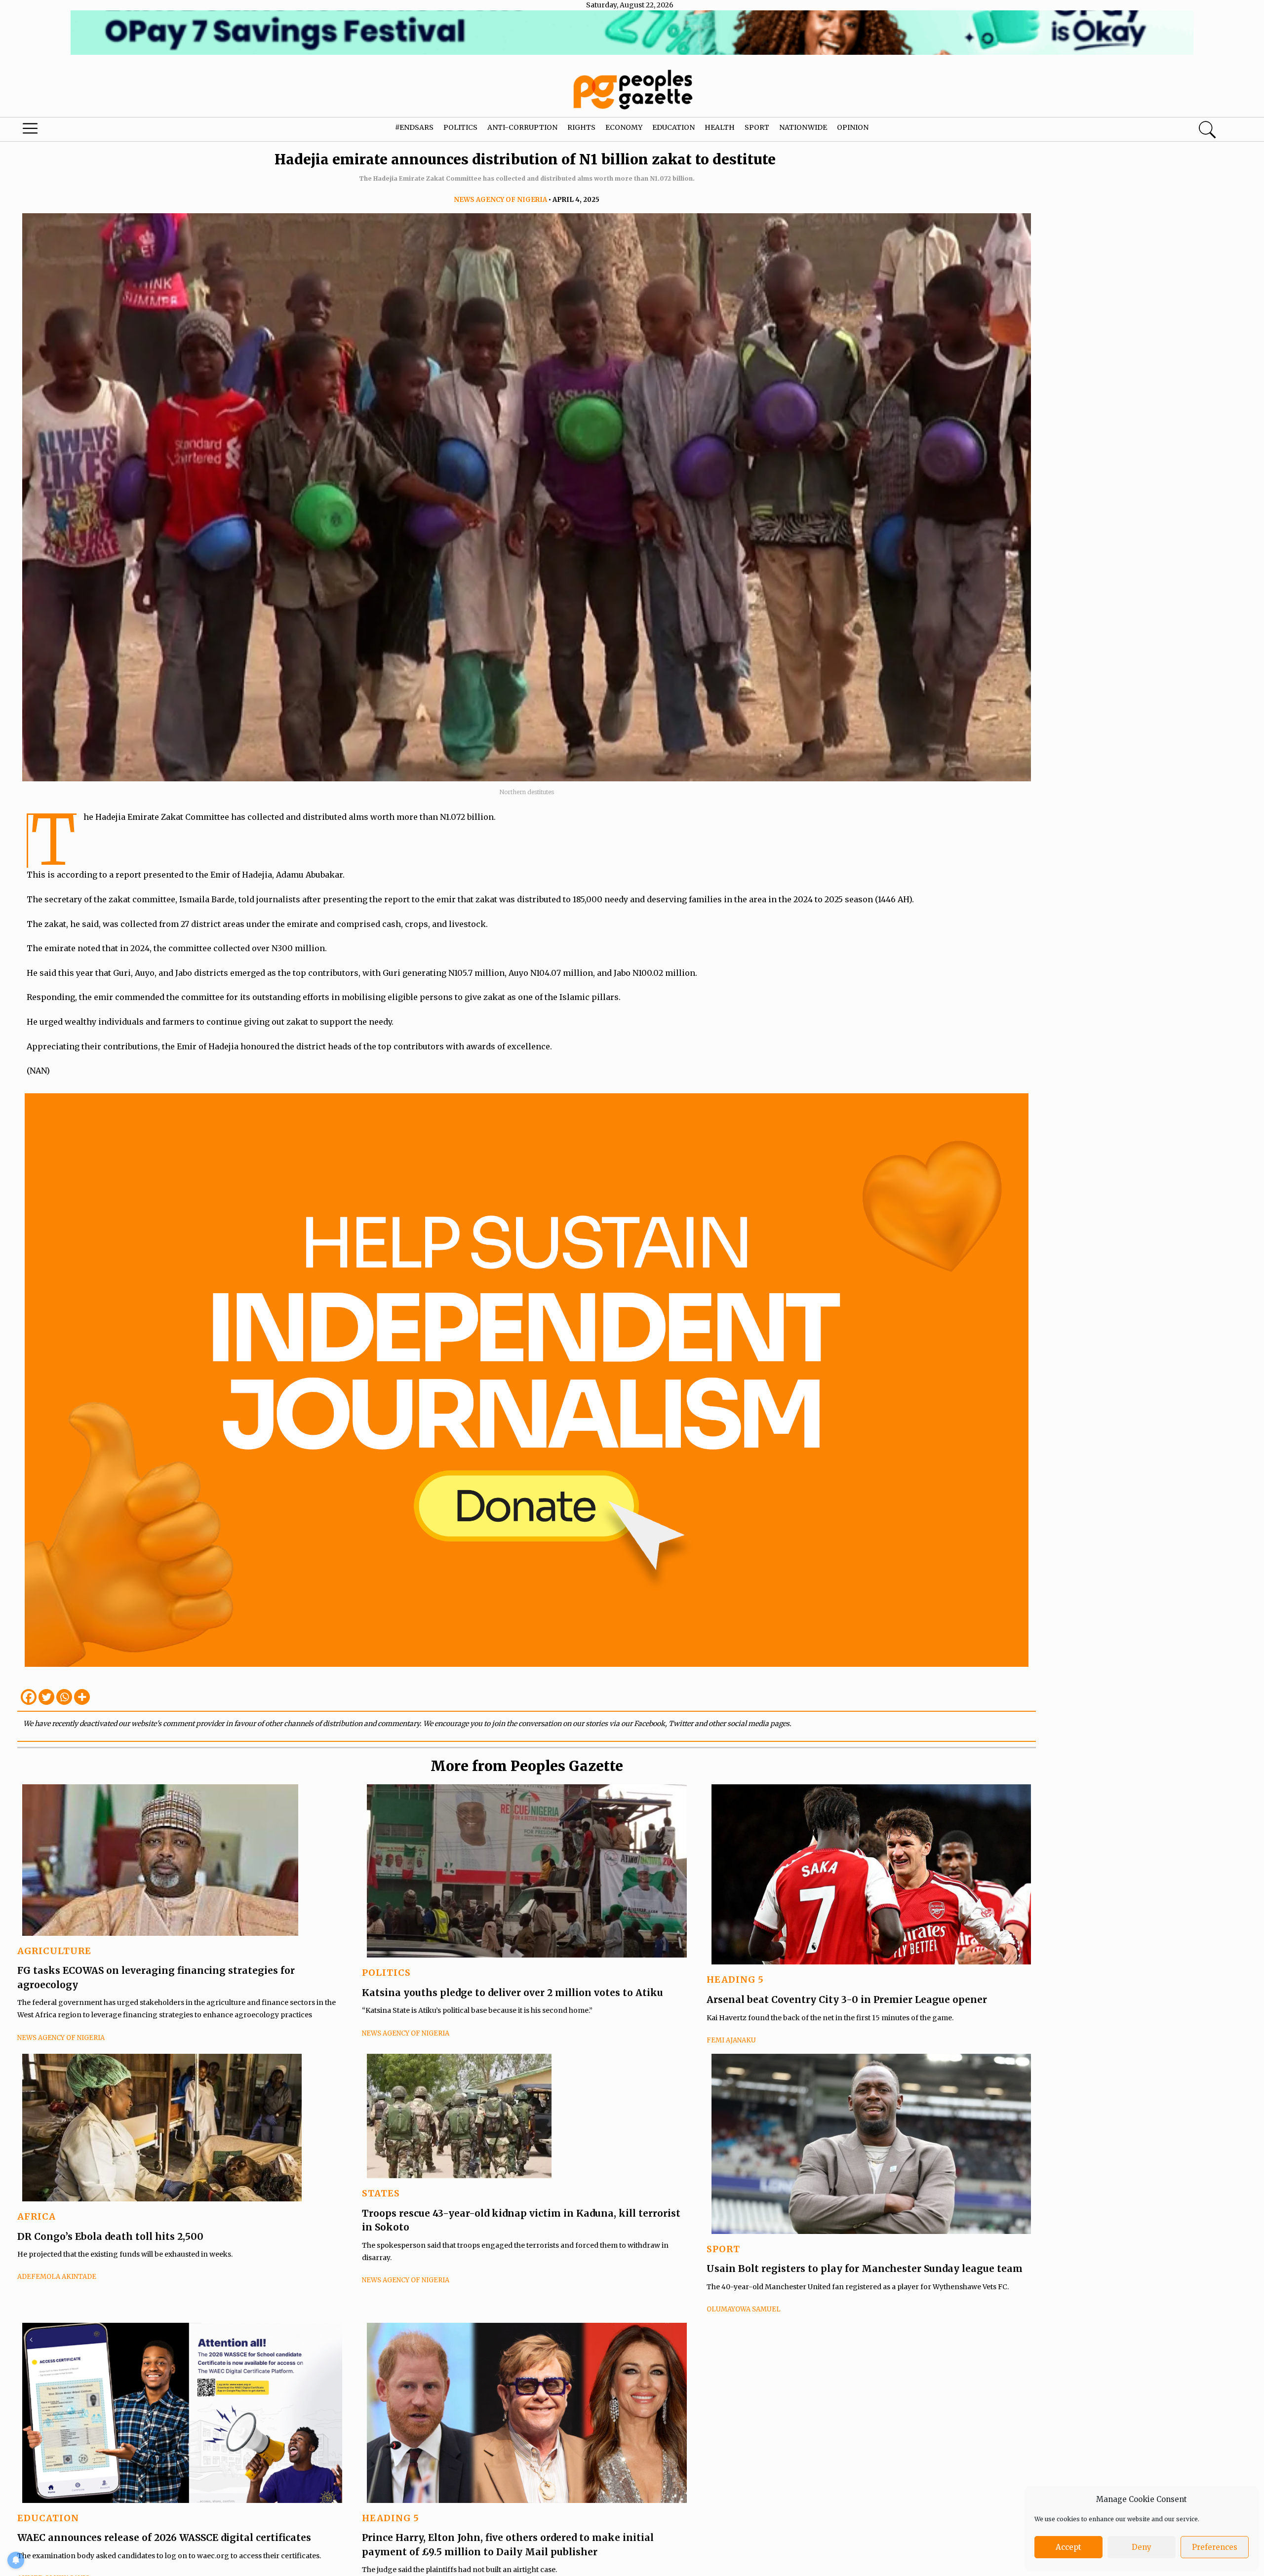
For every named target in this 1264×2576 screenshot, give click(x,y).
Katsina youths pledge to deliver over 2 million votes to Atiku (513, 1993)
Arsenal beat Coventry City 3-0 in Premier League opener (847, 1999)
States (381, 2193)
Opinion (853, 127)
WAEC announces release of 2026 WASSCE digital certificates (164, 2538)
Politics (460, 127)
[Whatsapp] (64, 1697)
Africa (37, 2216)
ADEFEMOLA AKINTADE (57, 2277)
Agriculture (54, 1951)
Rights (581, 127)
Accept (1068, 2547)
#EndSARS (414, 127)
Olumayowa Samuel (744, 2309)
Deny (1142, 2547)
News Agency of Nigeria (500, 200)
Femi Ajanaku (731, 2040)
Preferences (1215, 2547)
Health (720, 127)
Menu (67, 131)
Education (673, 127)
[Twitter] (46, 1697)
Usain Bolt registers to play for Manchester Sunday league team (865, 2268)
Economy (624, 127)
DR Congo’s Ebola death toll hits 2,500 (110, 2236)
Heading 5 (735, 1980)
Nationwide (803, 127)
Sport (757, 127)
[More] (82, 1697)
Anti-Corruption (522, 127)
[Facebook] (29, 1697)
